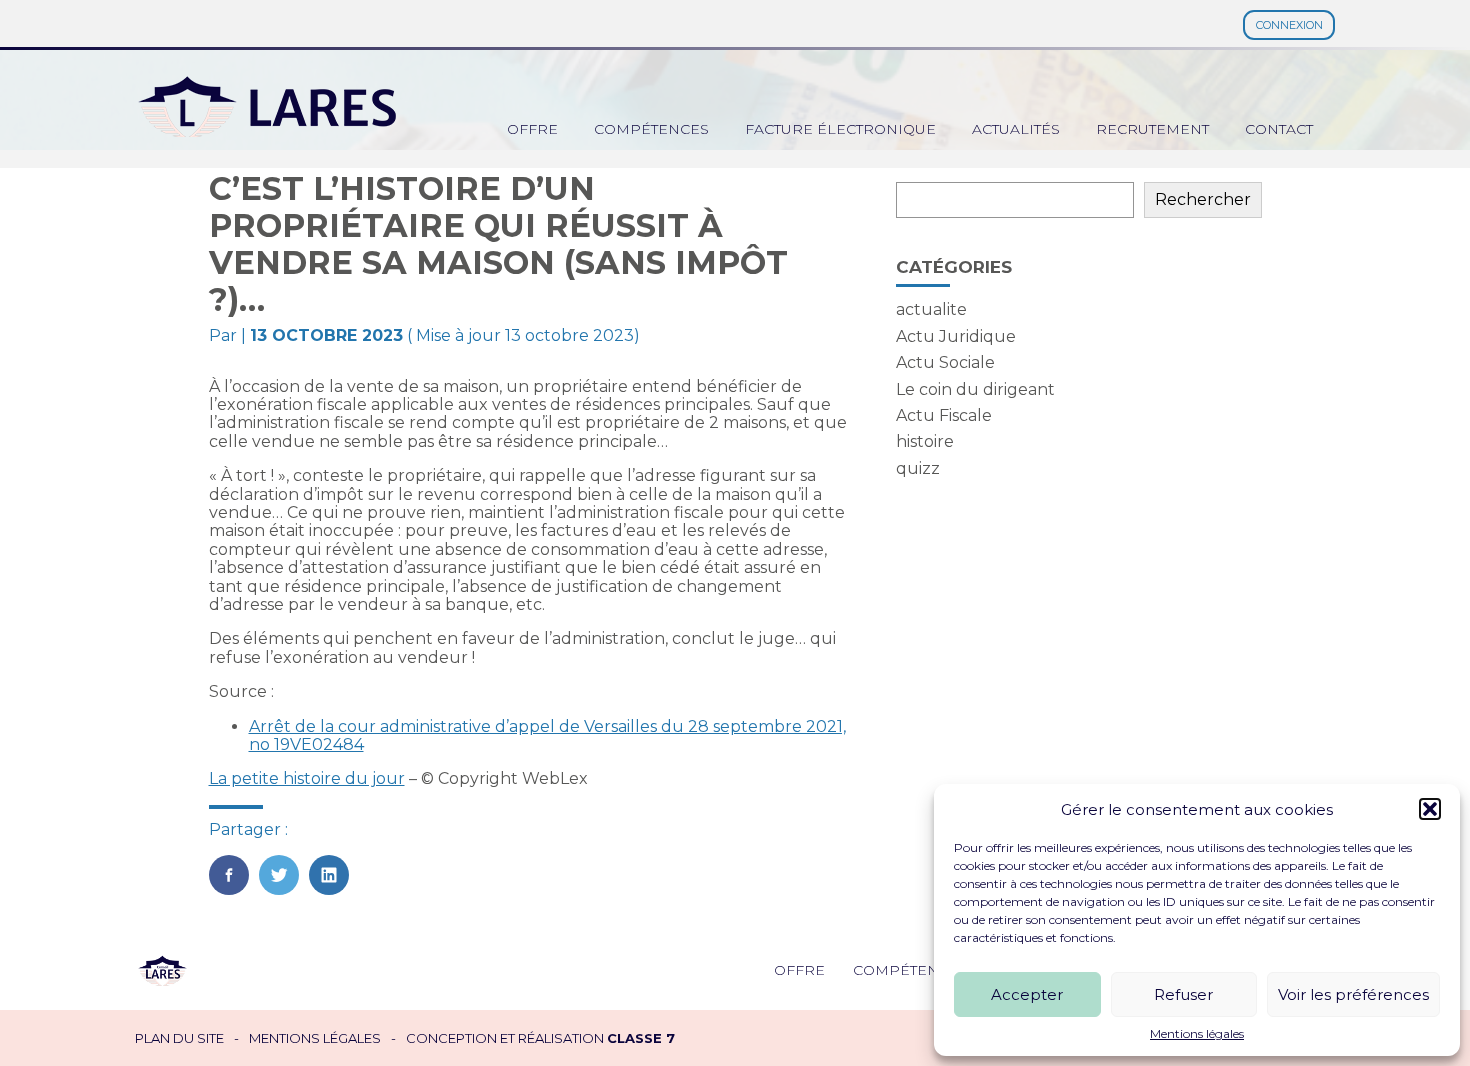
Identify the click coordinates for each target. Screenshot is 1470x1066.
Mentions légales (1197, 1034)
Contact (1279, 129)
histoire (925, 441)
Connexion (1289, 25)
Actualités (1016, 129)
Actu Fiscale (944, 415)
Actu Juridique (956, 336)
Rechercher (1203, 199)
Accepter (1027, 994)
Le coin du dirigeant (975, 389)
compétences (651, 129)
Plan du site (179, 1038)
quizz (918, 468)
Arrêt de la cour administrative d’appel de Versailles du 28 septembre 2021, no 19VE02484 (547, 735)
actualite (931, 309)
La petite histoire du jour (307, 778)
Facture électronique (840, 129)
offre (532, 129)
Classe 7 (641, 1038)
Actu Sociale (945, 362)
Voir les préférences (1353, 994)
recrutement (1152, 129)
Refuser (1183, 994)
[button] (1430, 809)
